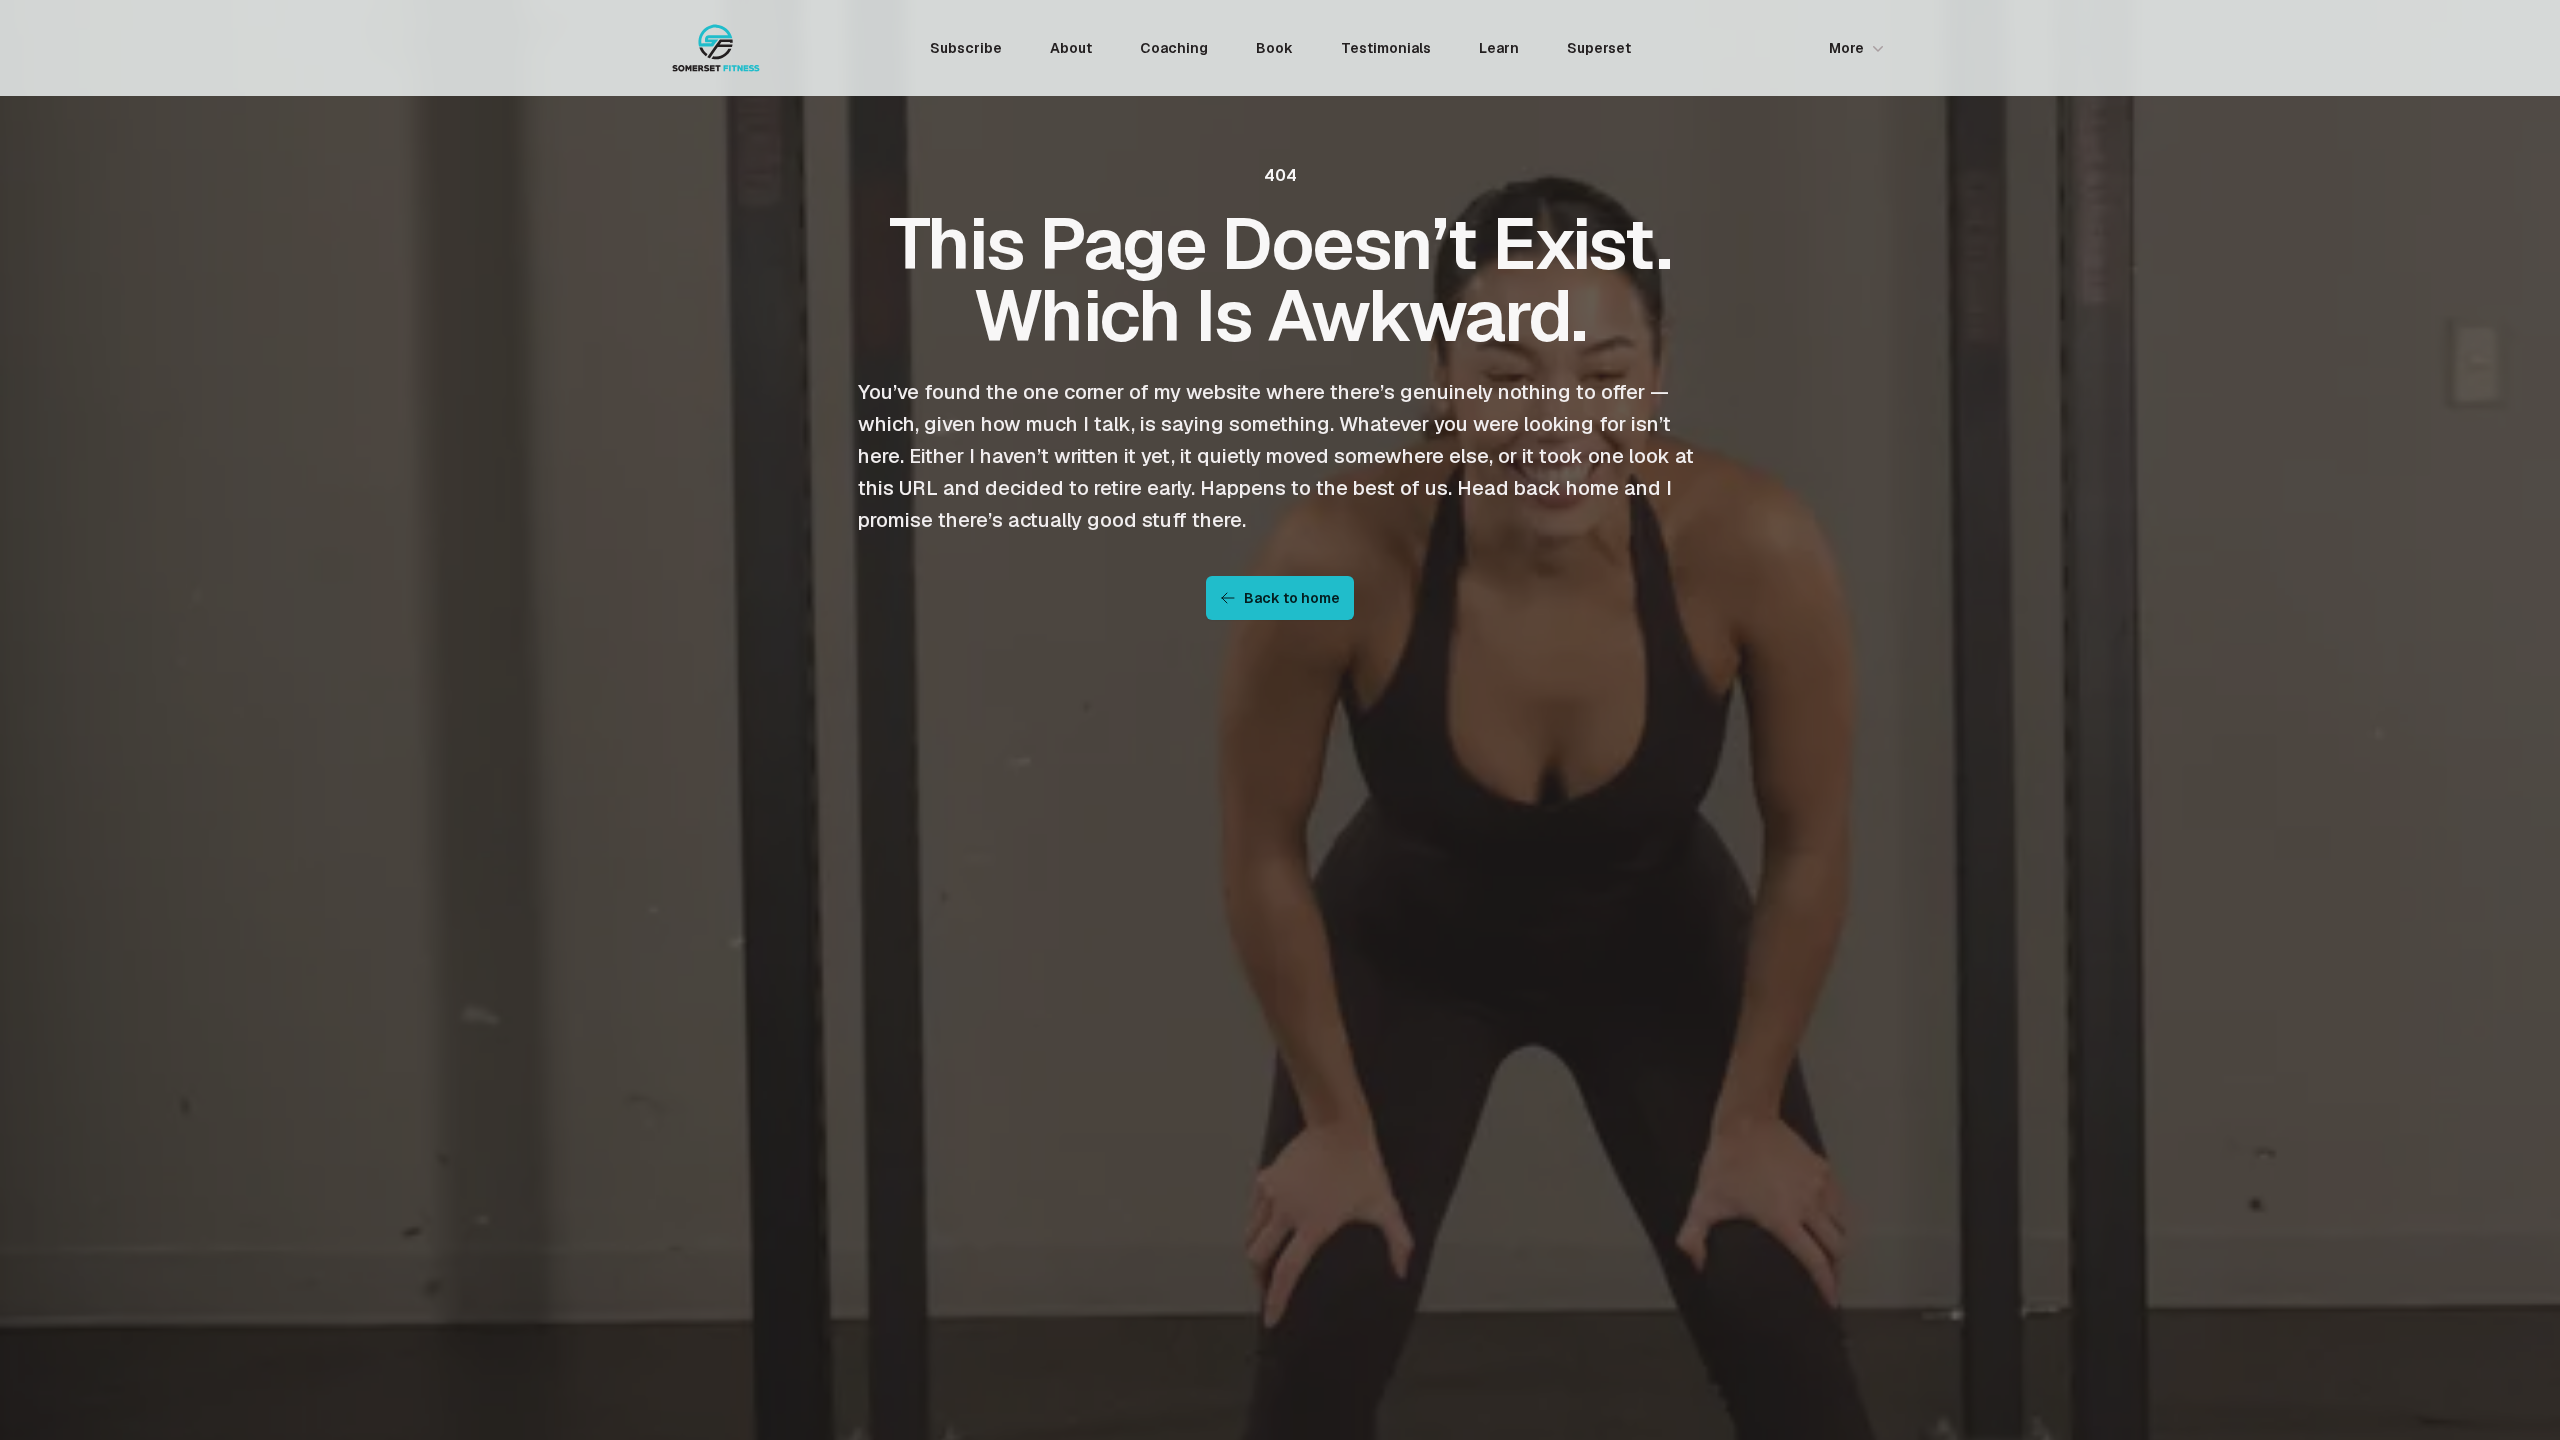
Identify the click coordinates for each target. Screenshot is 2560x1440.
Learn (1499, 48)
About (1071, 48)
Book (1274, 48)
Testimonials (1386, 48)
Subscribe (966, 48)
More (1846, 48)
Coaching (1174, 48)
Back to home (1292, 598)
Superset (1599, 48)
